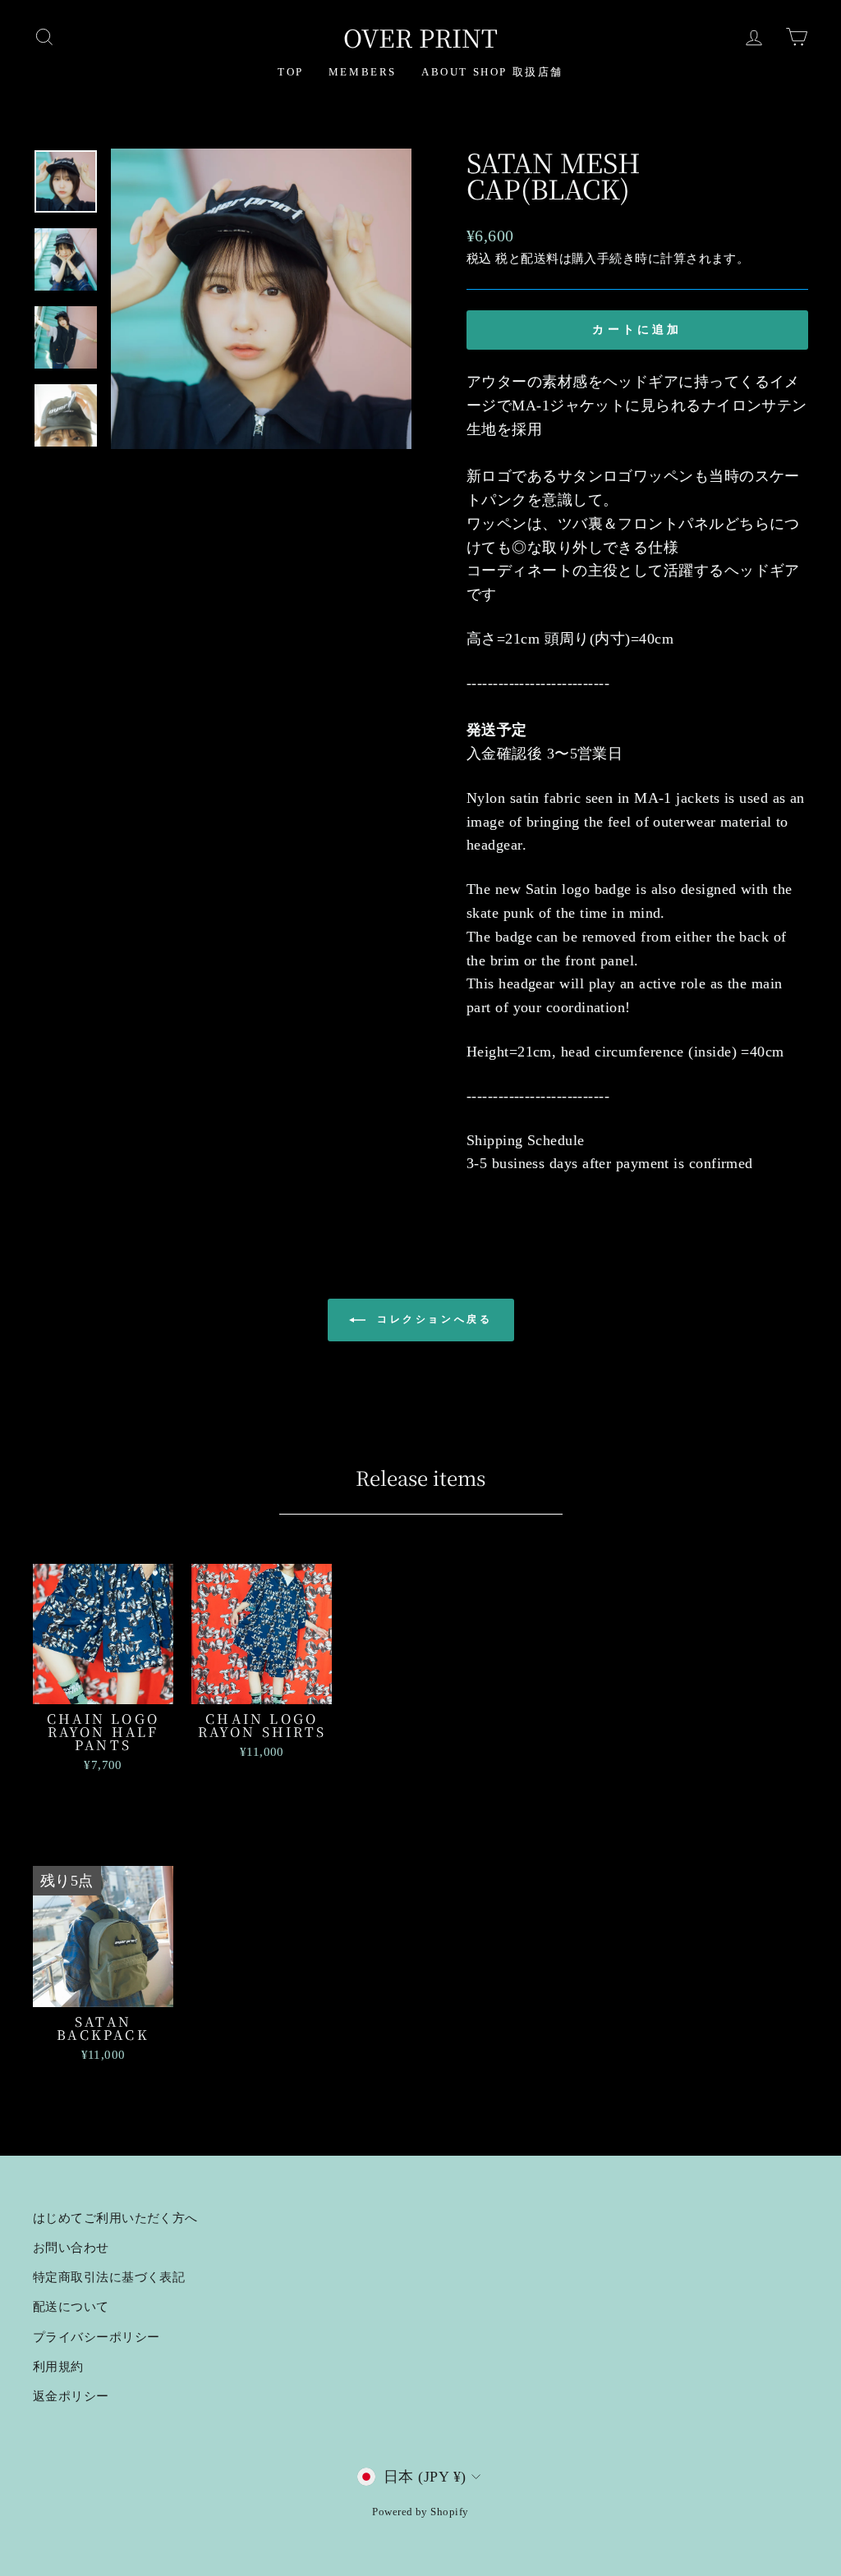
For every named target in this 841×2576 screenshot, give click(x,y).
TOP (291, 72)
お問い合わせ (71, 2247)
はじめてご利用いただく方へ (115, 2218)
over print (420, 37)
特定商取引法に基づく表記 (109, 2277)
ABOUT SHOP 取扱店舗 (492, 72)
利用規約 (58, 2366)
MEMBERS (363, 72)
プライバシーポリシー (97, 2337)
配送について (71, 2306)
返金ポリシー (71, 2396)
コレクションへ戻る (432, 1319)
